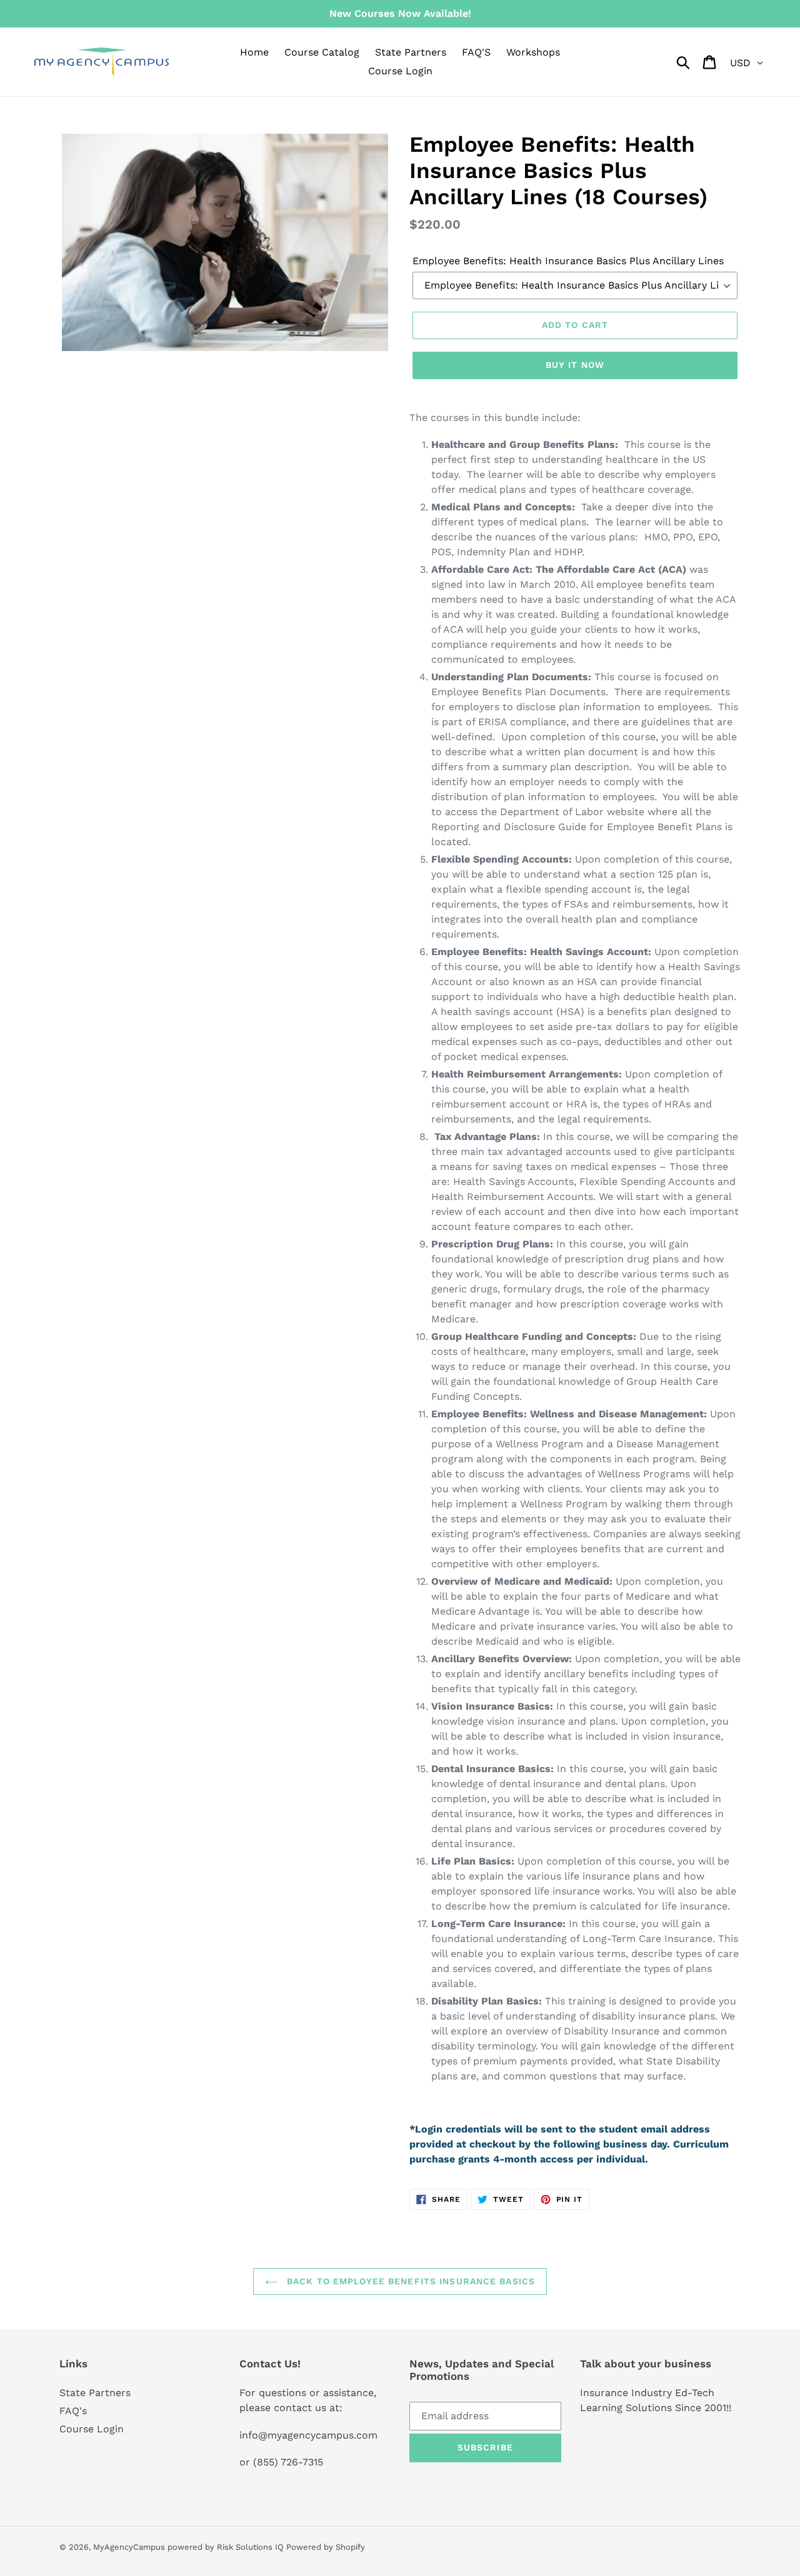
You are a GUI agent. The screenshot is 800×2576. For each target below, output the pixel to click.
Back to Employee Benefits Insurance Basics (409, 2281)
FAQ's (73, 2411)
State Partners (95, 2393)
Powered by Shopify (326, 2547)
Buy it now (575, 365)
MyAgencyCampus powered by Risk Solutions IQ (190, 2547)
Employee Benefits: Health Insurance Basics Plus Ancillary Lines (568, 261)
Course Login (92, 2429)
